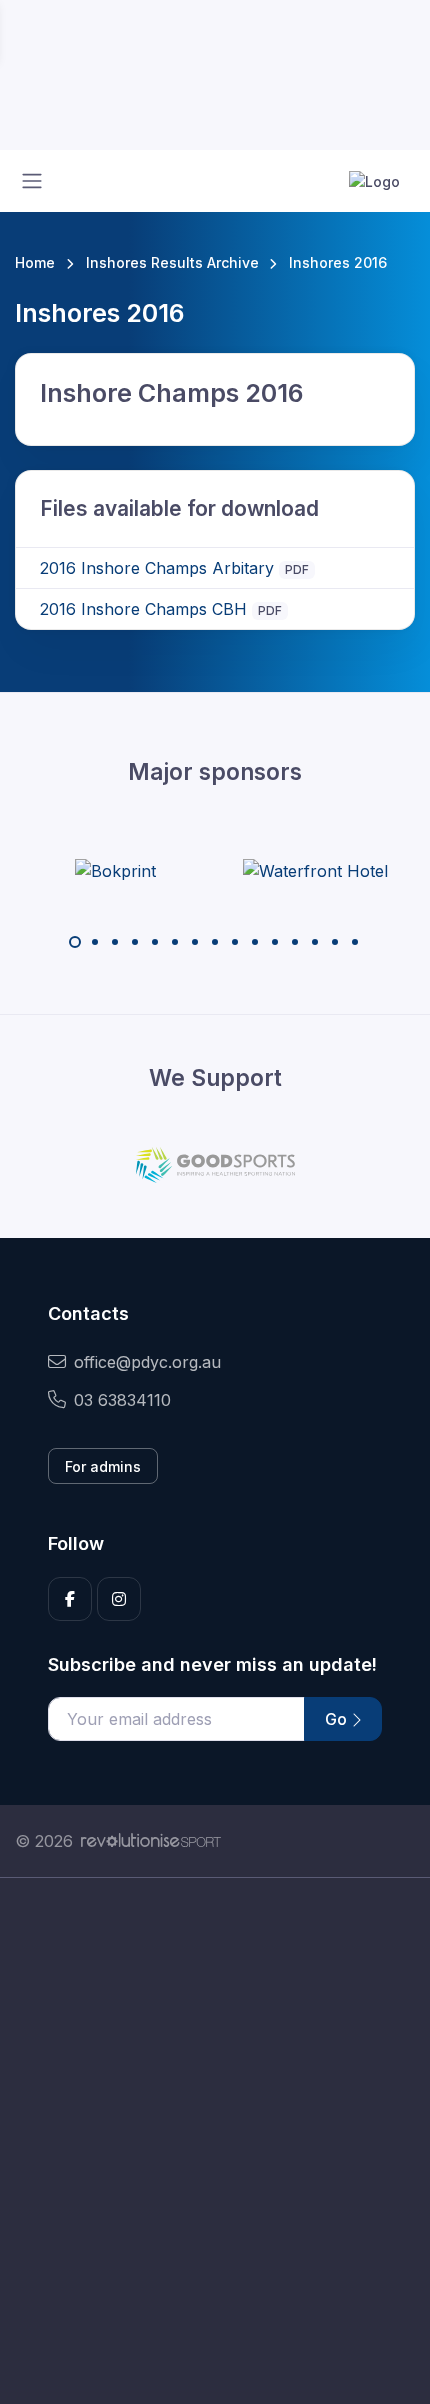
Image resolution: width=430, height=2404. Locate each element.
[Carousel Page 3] (115, 942)
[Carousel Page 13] (315, 942)
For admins (103, 1466)
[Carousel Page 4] (135, 942)
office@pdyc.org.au (147, 1362)
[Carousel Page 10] (255, 942)
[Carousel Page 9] (235, 942)
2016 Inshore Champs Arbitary (157, 568)
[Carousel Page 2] (95, 942)
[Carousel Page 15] (355, 942)
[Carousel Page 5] (155, 942)
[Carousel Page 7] (195, 942)
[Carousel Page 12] (295, 942)
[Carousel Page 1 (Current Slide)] (75, 942)
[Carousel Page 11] (275, 942)
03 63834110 (122, 1400)
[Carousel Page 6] (175, 942)
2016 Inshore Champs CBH (143, 609)
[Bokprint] (115, 870)
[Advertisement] (215, 2141)
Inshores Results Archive (172, 262)
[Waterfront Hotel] (315, 870)
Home (35, 262)
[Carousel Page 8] (215, 942)
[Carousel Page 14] (335, 942)
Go (338, 1719)
